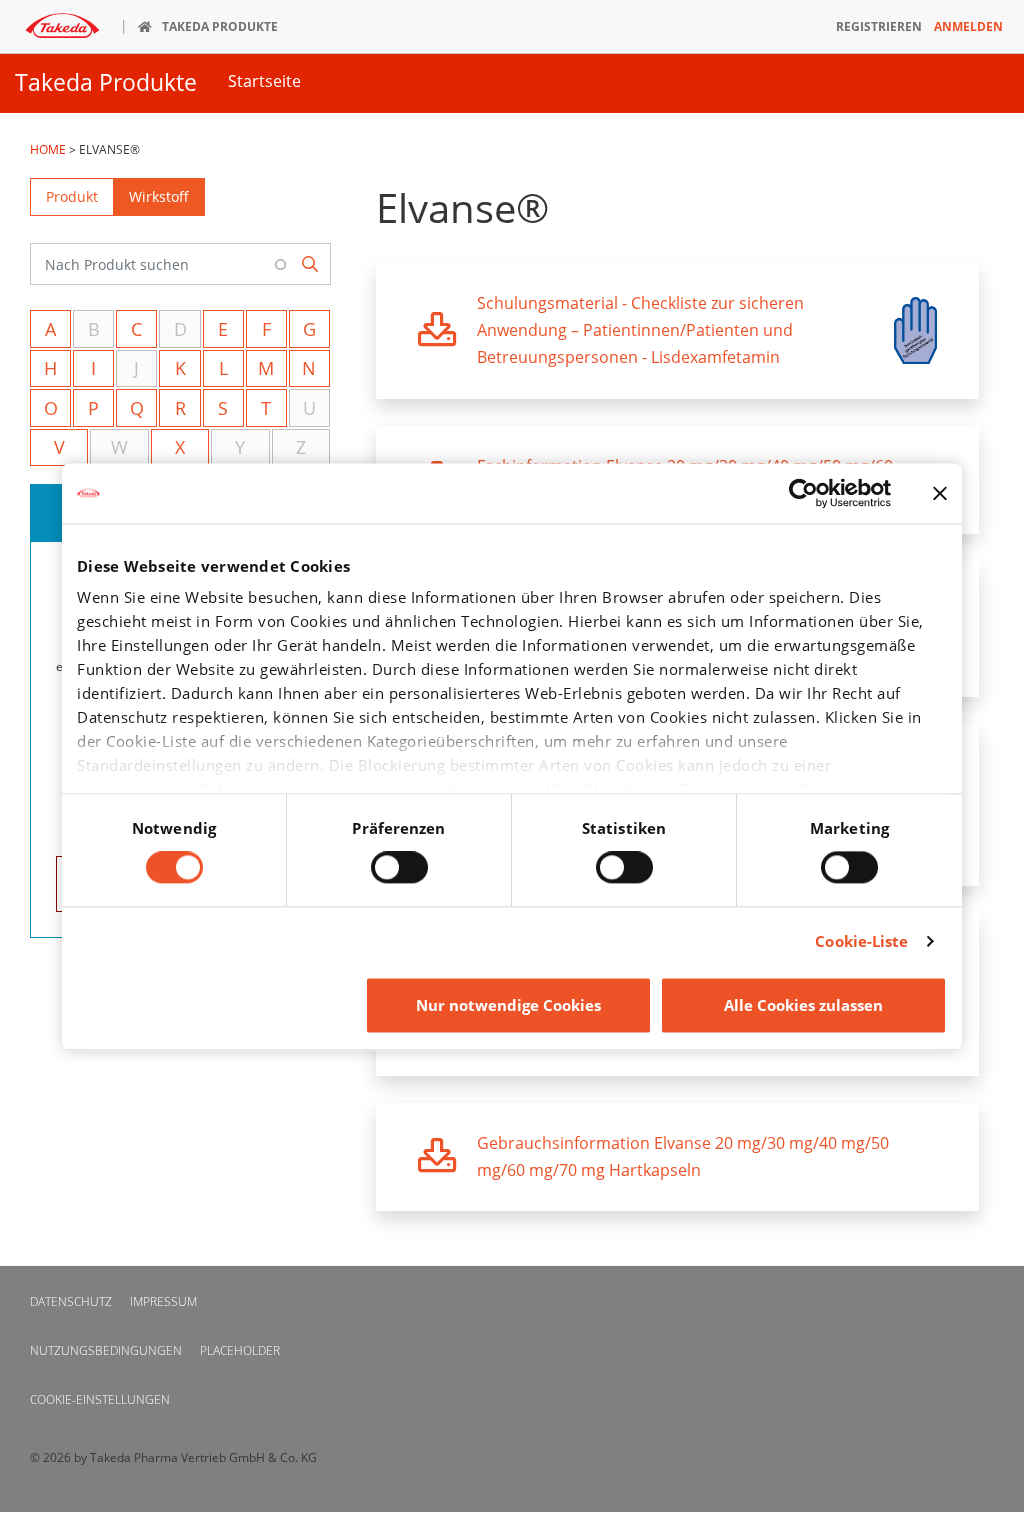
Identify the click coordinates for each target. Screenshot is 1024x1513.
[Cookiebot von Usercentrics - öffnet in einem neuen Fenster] (803, 493)
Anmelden (968, 26)
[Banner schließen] (940, 493)
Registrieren (879, 26)
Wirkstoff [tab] (159, 196)
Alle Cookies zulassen (803, 1005)
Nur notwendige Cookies (508, 1005)
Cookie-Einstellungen (100, 1399)
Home (48, 149)
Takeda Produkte (106, 82)
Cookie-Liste (861, 942)
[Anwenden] (310, 264)
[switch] (399, 868)
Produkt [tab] (72, 196)
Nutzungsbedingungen (106, 1350)
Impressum (163, 1301)
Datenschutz (71, 1301)
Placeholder (240, 1350)
